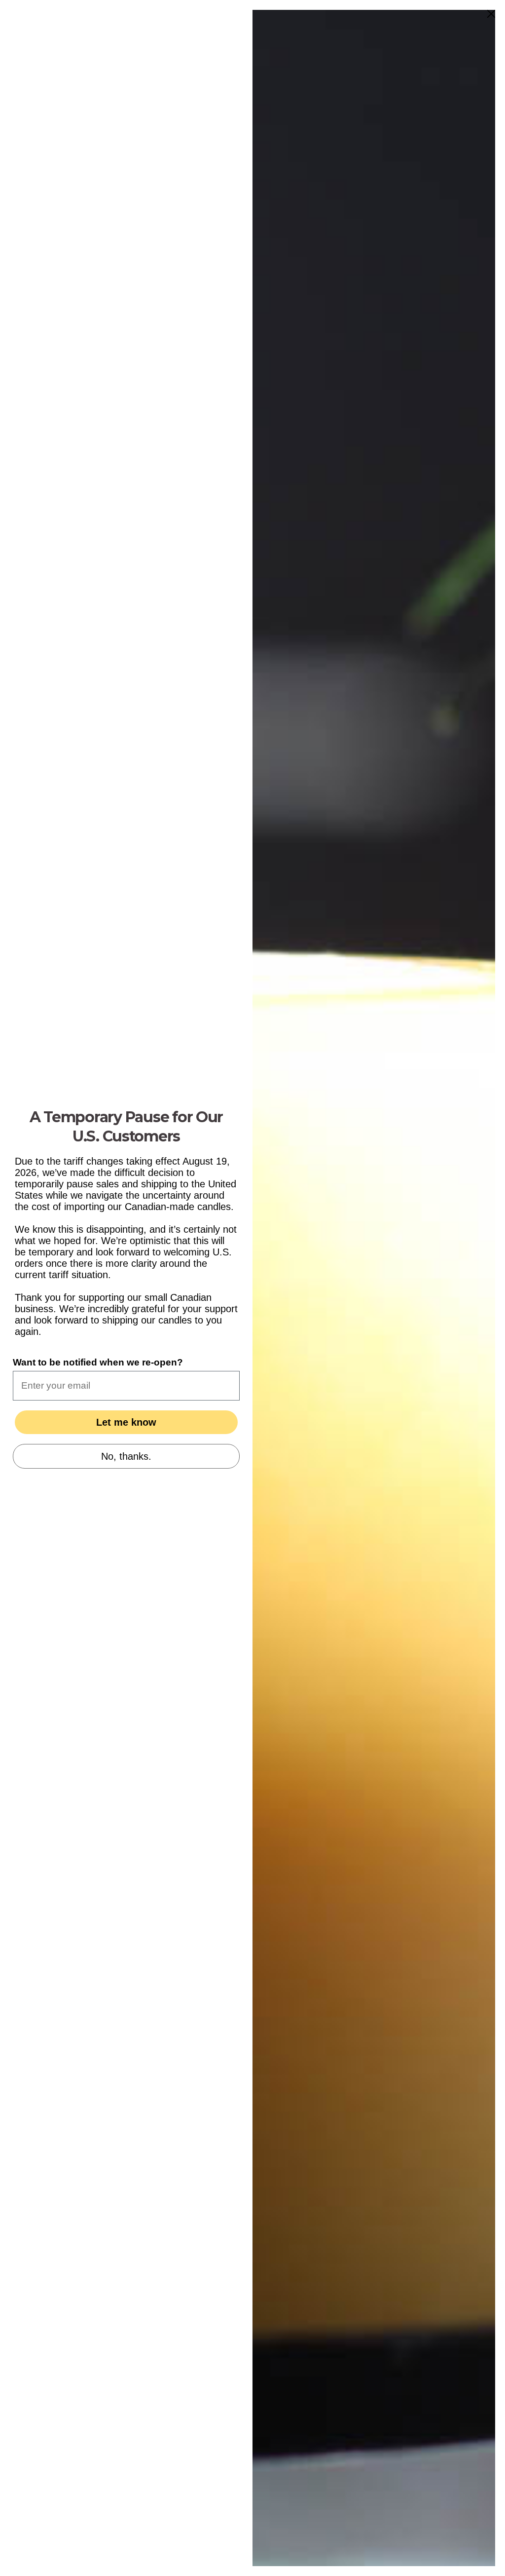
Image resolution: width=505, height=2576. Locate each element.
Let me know (126, 1422)
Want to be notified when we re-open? (98, 1362)
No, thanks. (126, 1456)
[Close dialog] (491, 14)
